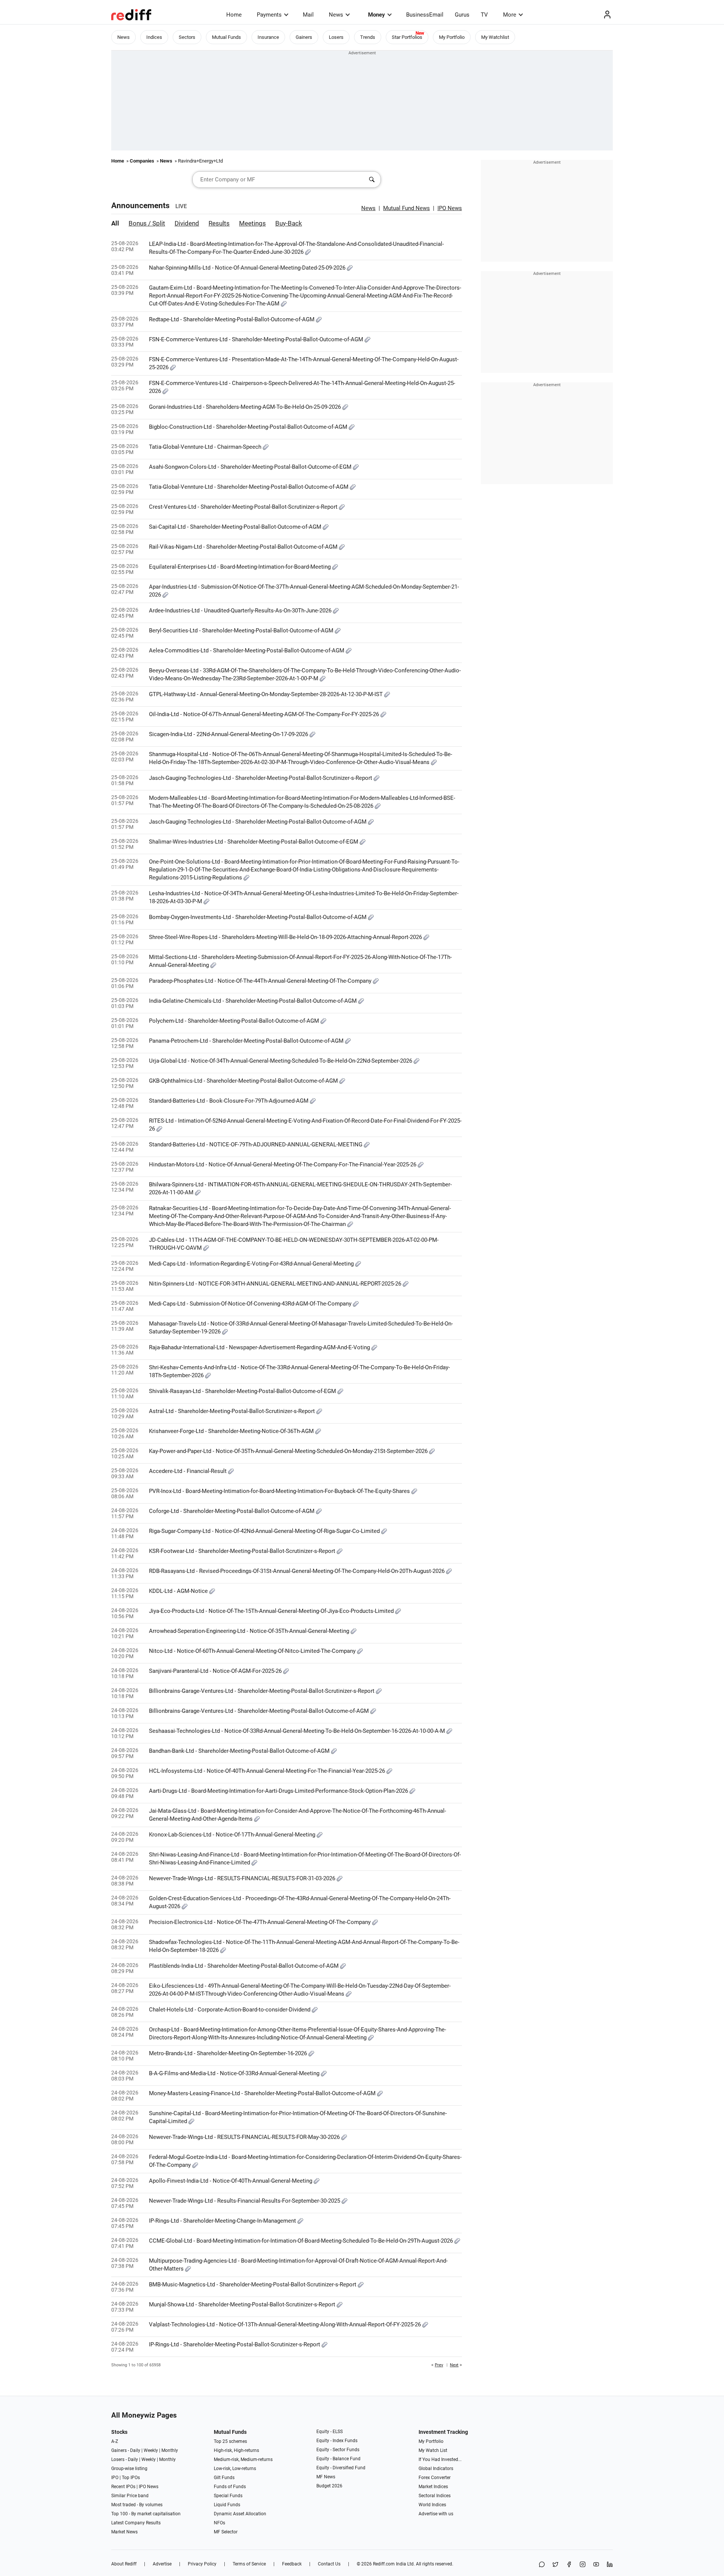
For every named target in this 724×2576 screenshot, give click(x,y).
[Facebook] (569, 2565)
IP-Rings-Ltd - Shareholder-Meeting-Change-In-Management (223, 2221)
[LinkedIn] (610, 2565)
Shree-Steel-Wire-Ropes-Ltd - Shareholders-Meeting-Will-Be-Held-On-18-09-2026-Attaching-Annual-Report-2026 (286, 937)
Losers (336, 37)
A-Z (115, 2441)
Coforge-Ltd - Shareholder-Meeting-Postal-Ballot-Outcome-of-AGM (232, 1511)
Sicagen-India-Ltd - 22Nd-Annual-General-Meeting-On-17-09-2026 (229, 734)
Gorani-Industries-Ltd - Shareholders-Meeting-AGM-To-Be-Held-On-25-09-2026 (246, 407)
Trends (368, 37)
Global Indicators (436, 2469)
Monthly (170, 2450)
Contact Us (329, 2564)
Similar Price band (130, 2496)
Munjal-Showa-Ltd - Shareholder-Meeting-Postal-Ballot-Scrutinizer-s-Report (243, 2304)
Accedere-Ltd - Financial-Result (189, 1471)
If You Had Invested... (440, 2459)
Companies (142, 161)
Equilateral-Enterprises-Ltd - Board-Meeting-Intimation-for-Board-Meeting (241, 567)
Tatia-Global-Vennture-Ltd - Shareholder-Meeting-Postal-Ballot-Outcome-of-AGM (249, 487)
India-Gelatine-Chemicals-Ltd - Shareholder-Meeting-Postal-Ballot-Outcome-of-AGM (254, 1001)
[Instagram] (583, 2565)
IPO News (149, 2487)
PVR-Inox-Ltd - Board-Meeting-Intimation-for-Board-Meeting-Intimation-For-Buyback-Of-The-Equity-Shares (280, 1491)
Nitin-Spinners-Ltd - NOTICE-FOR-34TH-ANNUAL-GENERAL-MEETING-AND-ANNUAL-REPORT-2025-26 (276, 1284)
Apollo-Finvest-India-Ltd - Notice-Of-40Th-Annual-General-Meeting (231, 2181)
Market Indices (433, 2487)
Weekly (151, 2450)
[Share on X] (555, 2565)
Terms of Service (249, 2564)
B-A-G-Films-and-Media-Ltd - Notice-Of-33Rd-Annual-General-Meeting (235, 2073)
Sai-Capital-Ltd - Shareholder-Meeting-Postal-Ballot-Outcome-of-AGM (236, 527)
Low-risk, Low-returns (235, 2469)
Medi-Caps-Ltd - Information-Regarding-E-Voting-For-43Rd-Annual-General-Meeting (252, 1264)
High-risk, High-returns (236, 2450)
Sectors (187, 37)
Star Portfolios (407, 37)
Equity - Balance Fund (338, 2459)
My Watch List (433, 2450)
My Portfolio (452, 37)
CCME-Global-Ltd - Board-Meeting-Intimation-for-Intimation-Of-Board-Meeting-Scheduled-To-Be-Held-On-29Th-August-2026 (302, 2241)
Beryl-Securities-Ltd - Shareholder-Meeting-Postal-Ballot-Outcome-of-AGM (242, 631)
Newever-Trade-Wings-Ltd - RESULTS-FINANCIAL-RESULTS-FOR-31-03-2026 (243, 1878)
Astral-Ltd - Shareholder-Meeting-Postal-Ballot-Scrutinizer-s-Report (233, 1411)
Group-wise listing (129, 2469)
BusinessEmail (425, 15)
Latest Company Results (136, 2523)
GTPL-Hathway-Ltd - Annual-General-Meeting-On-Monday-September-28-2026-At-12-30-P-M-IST (267, 694)
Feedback (292, 2564)
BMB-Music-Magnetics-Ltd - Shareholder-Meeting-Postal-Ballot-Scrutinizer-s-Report (253, 2284)
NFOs (219, 2523)
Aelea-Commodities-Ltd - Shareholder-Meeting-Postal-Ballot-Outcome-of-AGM (247, 651)
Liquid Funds (227, 2505)
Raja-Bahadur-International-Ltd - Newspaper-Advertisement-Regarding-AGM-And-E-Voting (260, 1347)
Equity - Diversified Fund (341, 2468)
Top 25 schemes (230, 2441)
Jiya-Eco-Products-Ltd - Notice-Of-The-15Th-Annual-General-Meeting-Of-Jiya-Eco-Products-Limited (272, 1611)
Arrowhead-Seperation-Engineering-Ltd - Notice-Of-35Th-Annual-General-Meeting (250, 1631)
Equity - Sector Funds (338, 2450)
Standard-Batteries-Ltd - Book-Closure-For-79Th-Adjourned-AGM (229, 1101)
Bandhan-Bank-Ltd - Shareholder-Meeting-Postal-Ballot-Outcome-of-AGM (240, 1751)
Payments (269, 15)
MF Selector (226, 2532)
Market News (124, 2532)
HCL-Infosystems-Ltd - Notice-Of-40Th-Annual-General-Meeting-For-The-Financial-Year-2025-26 (268, 1771)
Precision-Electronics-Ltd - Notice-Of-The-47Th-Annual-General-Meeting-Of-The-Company (261, 1922)
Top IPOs (131, 2478)
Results (219, 223)
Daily (135, 2450)
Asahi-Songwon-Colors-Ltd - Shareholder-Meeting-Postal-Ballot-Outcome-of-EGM (251, 467)
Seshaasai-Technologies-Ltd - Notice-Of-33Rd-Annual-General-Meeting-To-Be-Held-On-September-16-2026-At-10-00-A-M (298, 1731)
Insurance (268, 37)
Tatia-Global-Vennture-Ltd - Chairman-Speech (206, 447)
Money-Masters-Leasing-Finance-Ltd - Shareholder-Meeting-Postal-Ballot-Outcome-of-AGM (263, 2093)
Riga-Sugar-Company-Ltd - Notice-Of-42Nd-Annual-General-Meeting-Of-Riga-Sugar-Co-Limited (265, 1531)
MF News (326, 2477)
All (115, 223)
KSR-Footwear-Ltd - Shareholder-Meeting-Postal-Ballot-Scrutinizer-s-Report (243, 1551)
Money (377, 15)
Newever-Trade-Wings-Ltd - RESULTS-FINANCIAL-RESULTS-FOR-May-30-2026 (245, 2137)
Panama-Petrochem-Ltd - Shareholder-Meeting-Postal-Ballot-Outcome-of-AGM (247, 1041)
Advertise (162, 2564)
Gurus (462, 15)
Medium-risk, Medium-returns (243, 2459)
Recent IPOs (123, 2487)
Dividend (187, 223)
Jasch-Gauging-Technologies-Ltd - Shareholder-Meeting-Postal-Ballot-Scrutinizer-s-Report (261, 778)
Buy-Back (289, 223)
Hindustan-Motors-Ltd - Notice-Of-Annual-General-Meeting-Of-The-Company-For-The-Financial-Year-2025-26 (283, 1164)
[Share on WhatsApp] (542, 2565)
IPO (115, 2478)
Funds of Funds (230, 2487)
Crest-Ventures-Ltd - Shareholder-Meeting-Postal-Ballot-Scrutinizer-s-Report (244, 507)
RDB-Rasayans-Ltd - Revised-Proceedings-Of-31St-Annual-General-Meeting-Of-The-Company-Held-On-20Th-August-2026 (298, 1571)
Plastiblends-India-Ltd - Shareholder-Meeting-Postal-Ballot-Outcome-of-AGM (245, 1966)
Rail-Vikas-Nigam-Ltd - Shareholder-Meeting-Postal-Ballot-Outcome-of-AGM (244, 547)
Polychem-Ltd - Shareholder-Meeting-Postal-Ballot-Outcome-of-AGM (235, 1021)
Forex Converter (435, 2478)
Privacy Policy (202, 2564)
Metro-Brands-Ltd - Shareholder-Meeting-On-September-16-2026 (229, 2053)
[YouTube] (596, 2565)
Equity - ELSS (330, 2432)
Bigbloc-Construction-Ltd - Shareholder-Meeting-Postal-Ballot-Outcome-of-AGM (249, 427)
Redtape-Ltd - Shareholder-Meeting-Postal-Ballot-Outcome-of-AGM (232, 319)
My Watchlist (495, 37)
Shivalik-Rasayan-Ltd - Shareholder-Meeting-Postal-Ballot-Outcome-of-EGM (243, 1391)
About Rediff (124, 2564)
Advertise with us (436, 2514)
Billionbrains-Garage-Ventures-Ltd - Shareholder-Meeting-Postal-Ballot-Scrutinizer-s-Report (262, 1691)
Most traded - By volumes (137, 2505)
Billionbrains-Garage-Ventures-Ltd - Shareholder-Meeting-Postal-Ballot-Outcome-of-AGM (260, 1711)
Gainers (304, 37)
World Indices (432, 2505)
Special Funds (228, 2496)
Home (234, 15)
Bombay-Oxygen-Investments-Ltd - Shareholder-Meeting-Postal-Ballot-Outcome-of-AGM (258, 917)
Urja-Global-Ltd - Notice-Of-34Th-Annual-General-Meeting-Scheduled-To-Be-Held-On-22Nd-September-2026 (281, 1061)
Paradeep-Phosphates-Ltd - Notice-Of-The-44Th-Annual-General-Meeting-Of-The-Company (261, 981)
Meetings (252, 223)
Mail (308, 15)
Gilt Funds (224, 2478)
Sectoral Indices (435, 2496)
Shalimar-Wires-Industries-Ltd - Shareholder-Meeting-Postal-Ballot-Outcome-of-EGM (254, 842)
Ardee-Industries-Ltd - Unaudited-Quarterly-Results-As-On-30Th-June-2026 (241, 611)
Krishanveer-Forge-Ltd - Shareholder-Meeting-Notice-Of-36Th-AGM (232, 1431)
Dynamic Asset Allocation (240, 2514)
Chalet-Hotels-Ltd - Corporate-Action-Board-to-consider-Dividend (230, 2010)
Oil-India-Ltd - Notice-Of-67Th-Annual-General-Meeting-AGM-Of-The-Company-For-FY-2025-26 (265, 714)
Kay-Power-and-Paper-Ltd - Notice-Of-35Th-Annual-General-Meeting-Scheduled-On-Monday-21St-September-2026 (289, 1451)
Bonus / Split (147, 223)
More (510, 15)
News (336, 15)
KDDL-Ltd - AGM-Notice (179, 1591)
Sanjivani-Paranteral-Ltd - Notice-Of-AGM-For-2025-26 (216, 1671)
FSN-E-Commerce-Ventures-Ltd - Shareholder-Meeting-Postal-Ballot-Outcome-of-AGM (257, 339)
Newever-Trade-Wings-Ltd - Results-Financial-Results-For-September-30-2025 (245, 2201)
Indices (154, 37)
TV (484, 15)
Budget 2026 (329, 2486)
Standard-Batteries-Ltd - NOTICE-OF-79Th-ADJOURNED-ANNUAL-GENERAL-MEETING (256, 1145)
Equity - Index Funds (337, 2441)
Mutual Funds (226, 37)
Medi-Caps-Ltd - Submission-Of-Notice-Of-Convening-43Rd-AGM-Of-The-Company (251, 1304)
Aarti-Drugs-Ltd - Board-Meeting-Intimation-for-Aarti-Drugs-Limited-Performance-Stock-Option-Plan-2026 (279, 1791)
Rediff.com (384, 2564)
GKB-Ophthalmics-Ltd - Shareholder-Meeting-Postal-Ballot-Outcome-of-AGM (244, 1081)
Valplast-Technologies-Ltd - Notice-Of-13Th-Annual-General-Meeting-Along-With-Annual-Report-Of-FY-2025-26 (286, 2324)
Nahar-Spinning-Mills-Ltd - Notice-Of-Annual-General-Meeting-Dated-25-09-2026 (248, 268)
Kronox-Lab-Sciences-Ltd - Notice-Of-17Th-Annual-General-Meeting (233, 1835)
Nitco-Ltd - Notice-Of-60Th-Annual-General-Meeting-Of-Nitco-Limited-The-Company (253, 1651)
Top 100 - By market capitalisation (146, 2514)
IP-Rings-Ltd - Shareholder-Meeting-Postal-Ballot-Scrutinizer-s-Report (235, 2344)
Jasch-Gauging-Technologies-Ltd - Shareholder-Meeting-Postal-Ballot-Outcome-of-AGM (258, 822)
